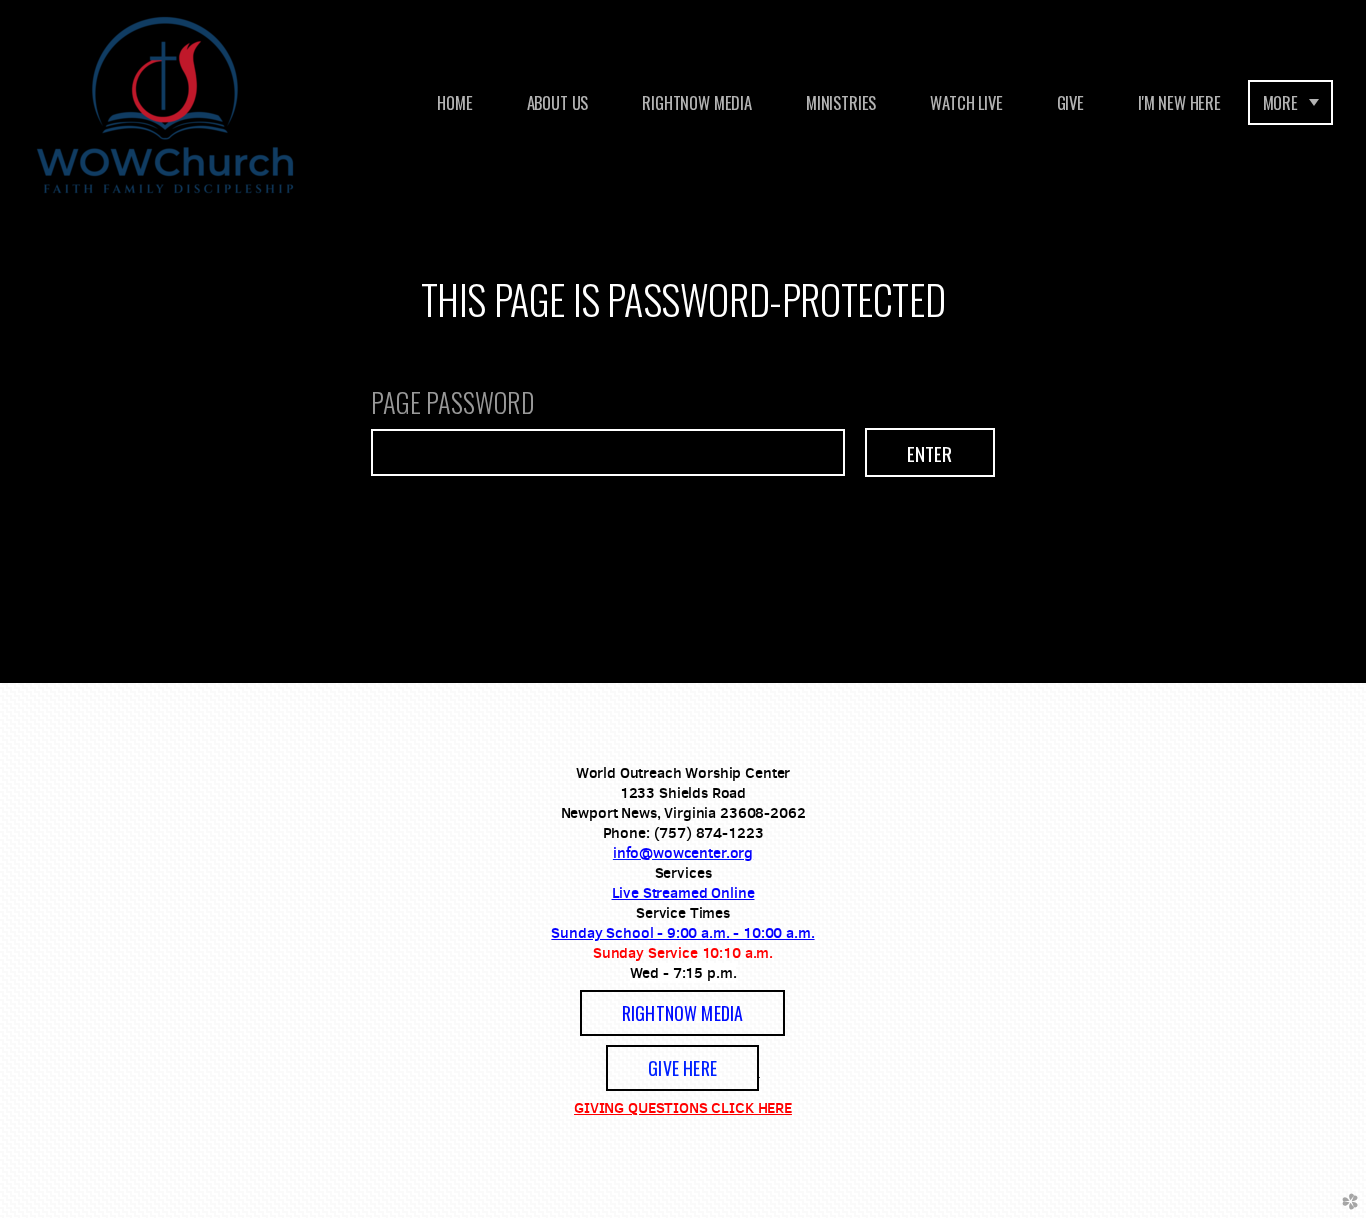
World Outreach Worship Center (683, 772)
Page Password (452, 405)
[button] (683, 1013)
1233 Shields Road (683, 792)
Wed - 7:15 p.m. (683, 973)
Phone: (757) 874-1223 (683, 832)
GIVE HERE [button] (682, 1068)
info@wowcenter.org (683, 852)
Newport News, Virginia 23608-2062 (683, 812)
